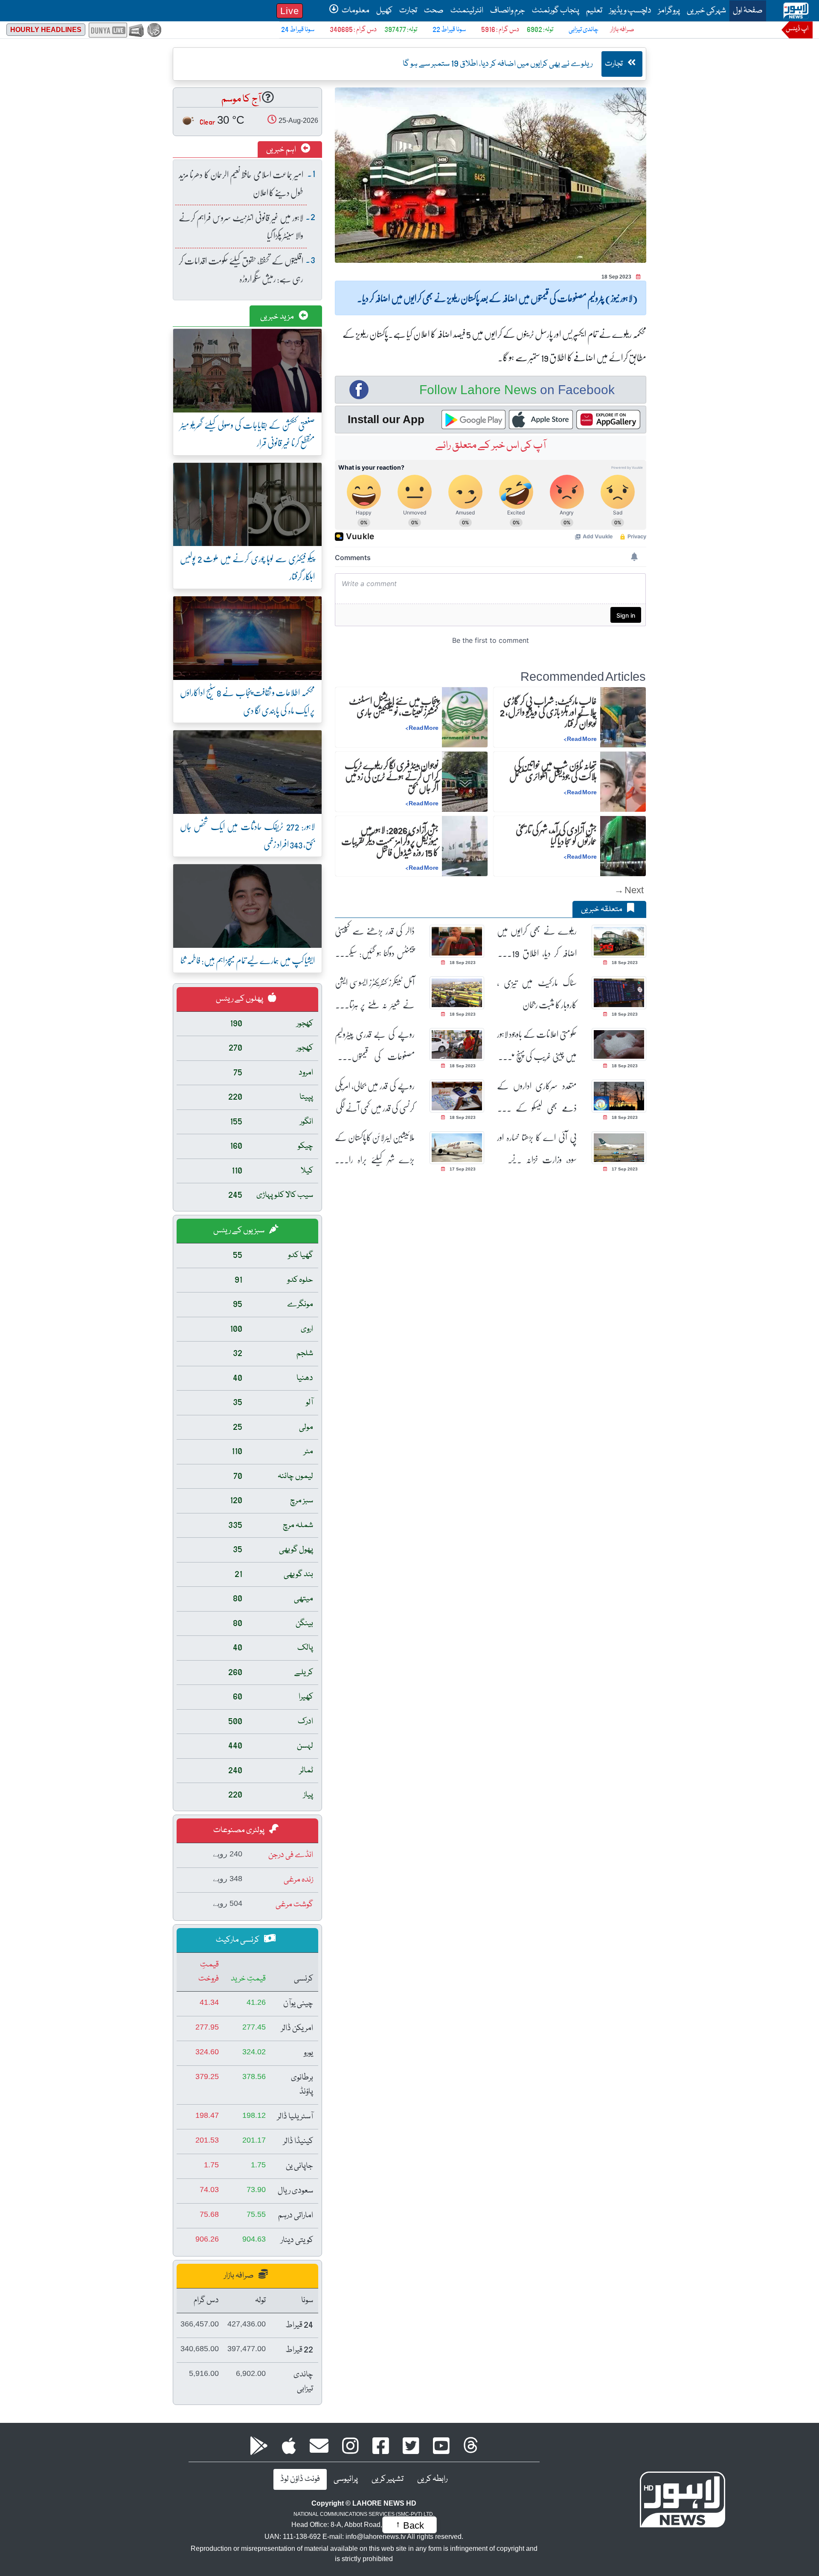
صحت (434, 11)
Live (290, 11)
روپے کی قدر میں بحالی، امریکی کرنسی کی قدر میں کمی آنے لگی (375, 1097)
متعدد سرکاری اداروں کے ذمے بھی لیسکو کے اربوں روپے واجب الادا (537, 1097)
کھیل (384, 11)
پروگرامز (669, 11)
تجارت (408, 11)
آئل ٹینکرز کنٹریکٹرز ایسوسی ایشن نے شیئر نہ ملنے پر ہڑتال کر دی (375, 994)
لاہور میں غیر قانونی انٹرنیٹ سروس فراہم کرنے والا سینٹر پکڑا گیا (241, 226)
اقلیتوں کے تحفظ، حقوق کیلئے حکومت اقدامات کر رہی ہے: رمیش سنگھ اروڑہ (241, 269)
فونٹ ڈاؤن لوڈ (300, 2479)
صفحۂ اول (746, 10)
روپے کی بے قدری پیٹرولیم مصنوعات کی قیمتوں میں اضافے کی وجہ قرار (375, 1045)
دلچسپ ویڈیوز (630, 11)
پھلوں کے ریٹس (240, 999)
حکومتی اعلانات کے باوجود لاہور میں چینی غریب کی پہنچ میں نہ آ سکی (537, 1045)
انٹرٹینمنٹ (467, 11)
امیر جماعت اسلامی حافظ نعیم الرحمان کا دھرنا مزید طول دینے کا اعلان (241, 183)
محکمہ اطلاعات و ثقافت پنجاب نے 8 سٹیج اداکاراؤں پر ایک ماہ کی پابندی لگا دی (247, 701)
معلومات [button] (355, 11)
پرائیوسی (346, 2479)
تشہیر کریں (388, 2479)
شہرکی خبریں (706, 11)
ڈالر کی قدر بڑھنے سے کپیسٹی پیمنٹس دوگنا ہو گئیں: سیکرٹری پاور (375, 942)
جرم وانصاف (508, 11)
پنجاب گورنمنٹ (556, 11)
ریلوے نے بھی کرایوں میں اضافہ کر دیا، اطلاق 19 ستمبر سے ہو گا (537, 942)
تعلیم (594, 11)
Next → (629, 890)
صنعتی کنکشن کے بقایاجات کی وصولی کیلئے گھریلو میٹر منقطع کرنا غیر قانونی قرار (247, 434)
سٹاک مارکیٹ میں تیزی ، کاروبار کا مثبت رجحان (537, 993)
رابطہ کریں (432, 2479)
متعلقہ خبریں (602, 909)
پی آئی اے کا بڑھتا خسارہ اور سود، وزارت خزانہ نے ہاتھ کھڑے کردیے (537, 1149)
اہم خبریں (282, 150)
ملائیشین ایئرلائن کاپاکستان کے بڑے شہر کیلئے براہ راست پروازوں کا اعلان (375, 1149)
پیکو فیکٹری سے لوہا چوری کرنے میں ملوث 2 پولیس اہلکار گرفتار (247, 567)
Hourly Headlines (46, 30)
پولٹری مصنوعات (240, 1830)
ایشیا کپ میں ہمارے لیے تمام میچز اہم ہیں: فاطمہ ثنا (248, 960)
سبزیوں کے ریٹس (240, 1231)
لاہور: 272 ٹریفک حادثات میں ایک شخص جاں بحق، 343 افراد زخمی (247, 835)
